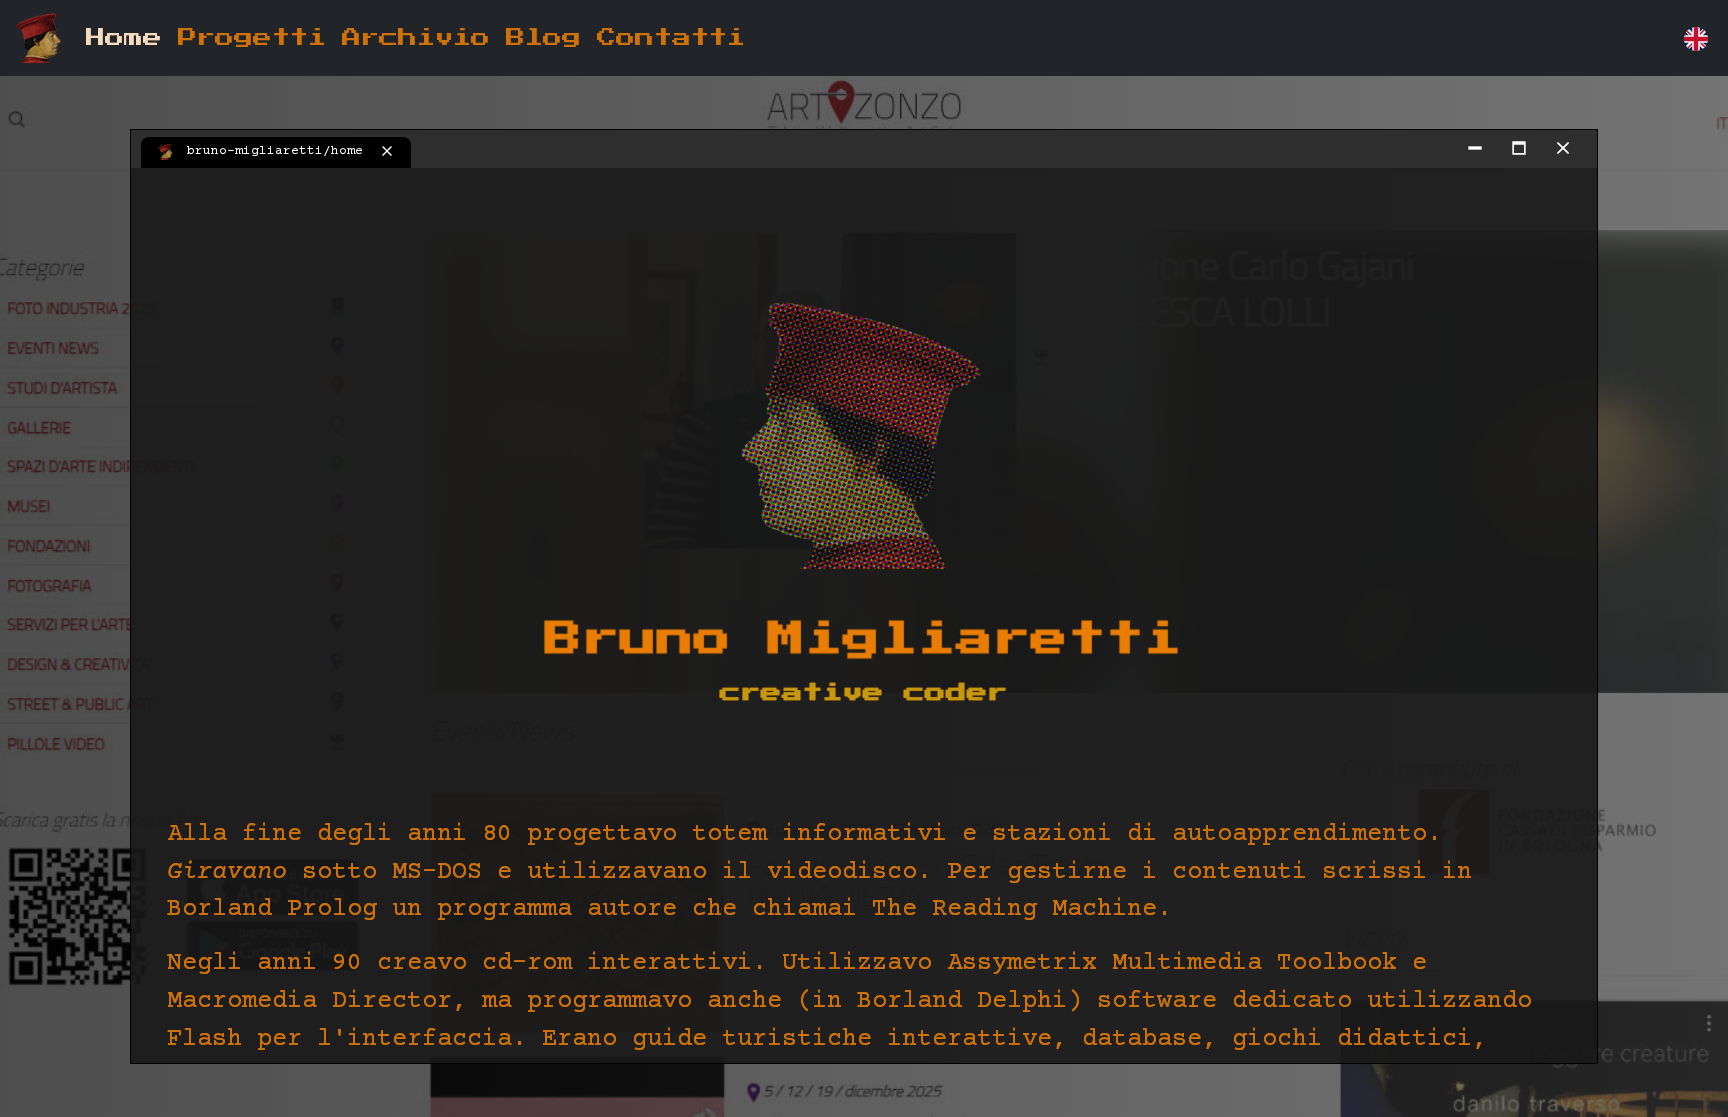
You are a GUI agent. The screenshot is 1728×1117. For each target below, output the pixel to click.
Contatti (671, 37)
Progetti (252, 37)
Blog (543, 37)
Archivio (416, 37)
